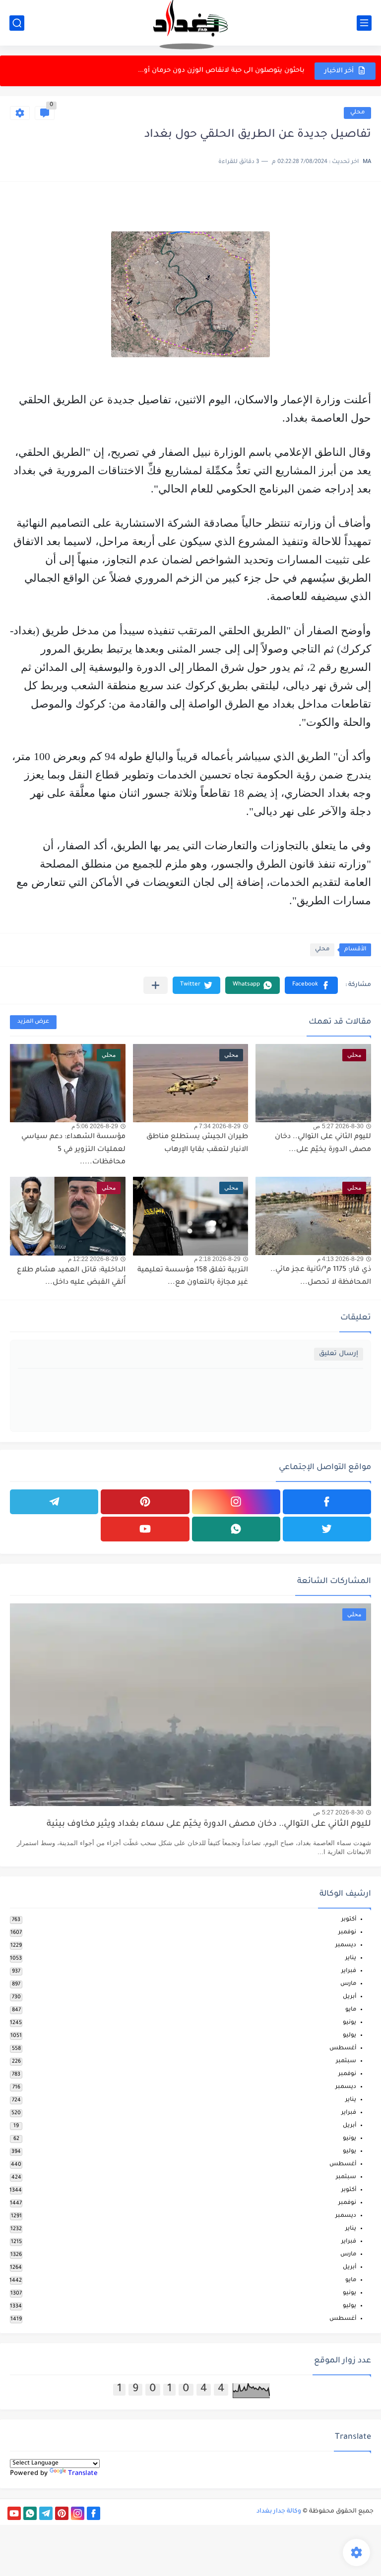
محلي (357, 113)
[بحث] (17, 23)
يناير (351, 1958)
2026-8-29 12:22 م (93, 1259)
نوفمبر (347, 1933)
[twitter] (327, 1529)
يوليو (349, 2036)
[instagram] (236, 1502)
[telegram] (54, 1502)
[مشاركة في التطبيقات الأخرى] (156, 985)
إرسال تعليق (339, 1354)
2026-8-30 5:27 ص (338, 1126)
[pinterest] (145, 1502)
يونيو (349, 2023)
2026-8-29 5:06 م (95, 1126)
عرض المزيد (33, 1022)
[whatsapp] (236, 1529)
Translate (83, 2474)
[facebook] (327, 1502)
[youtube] (145, 1529)
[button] (311, 985)
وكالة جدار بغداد (279, 2512)
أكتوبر (349, 1920)
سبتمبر (346, 2061)
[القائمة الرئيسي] (364, 23)
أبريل (349, 1997)
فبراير (349, 1971)
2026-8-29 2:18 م (217, 1259)
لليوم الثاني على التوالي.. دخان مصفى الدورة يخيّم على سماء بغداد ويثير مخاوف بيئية (209, 1825)
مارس (348, 1984)
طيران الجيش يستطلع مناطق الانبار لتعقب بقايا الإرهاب (215, 71)
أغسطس (343, 2049)
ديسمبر (346, 1946)
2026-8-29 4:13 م (340, 1259)
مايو (351, 2010)
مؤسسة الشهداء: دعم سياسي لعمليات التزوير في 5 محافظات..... (73, 1150)
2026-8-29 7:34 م (217, 1126)
